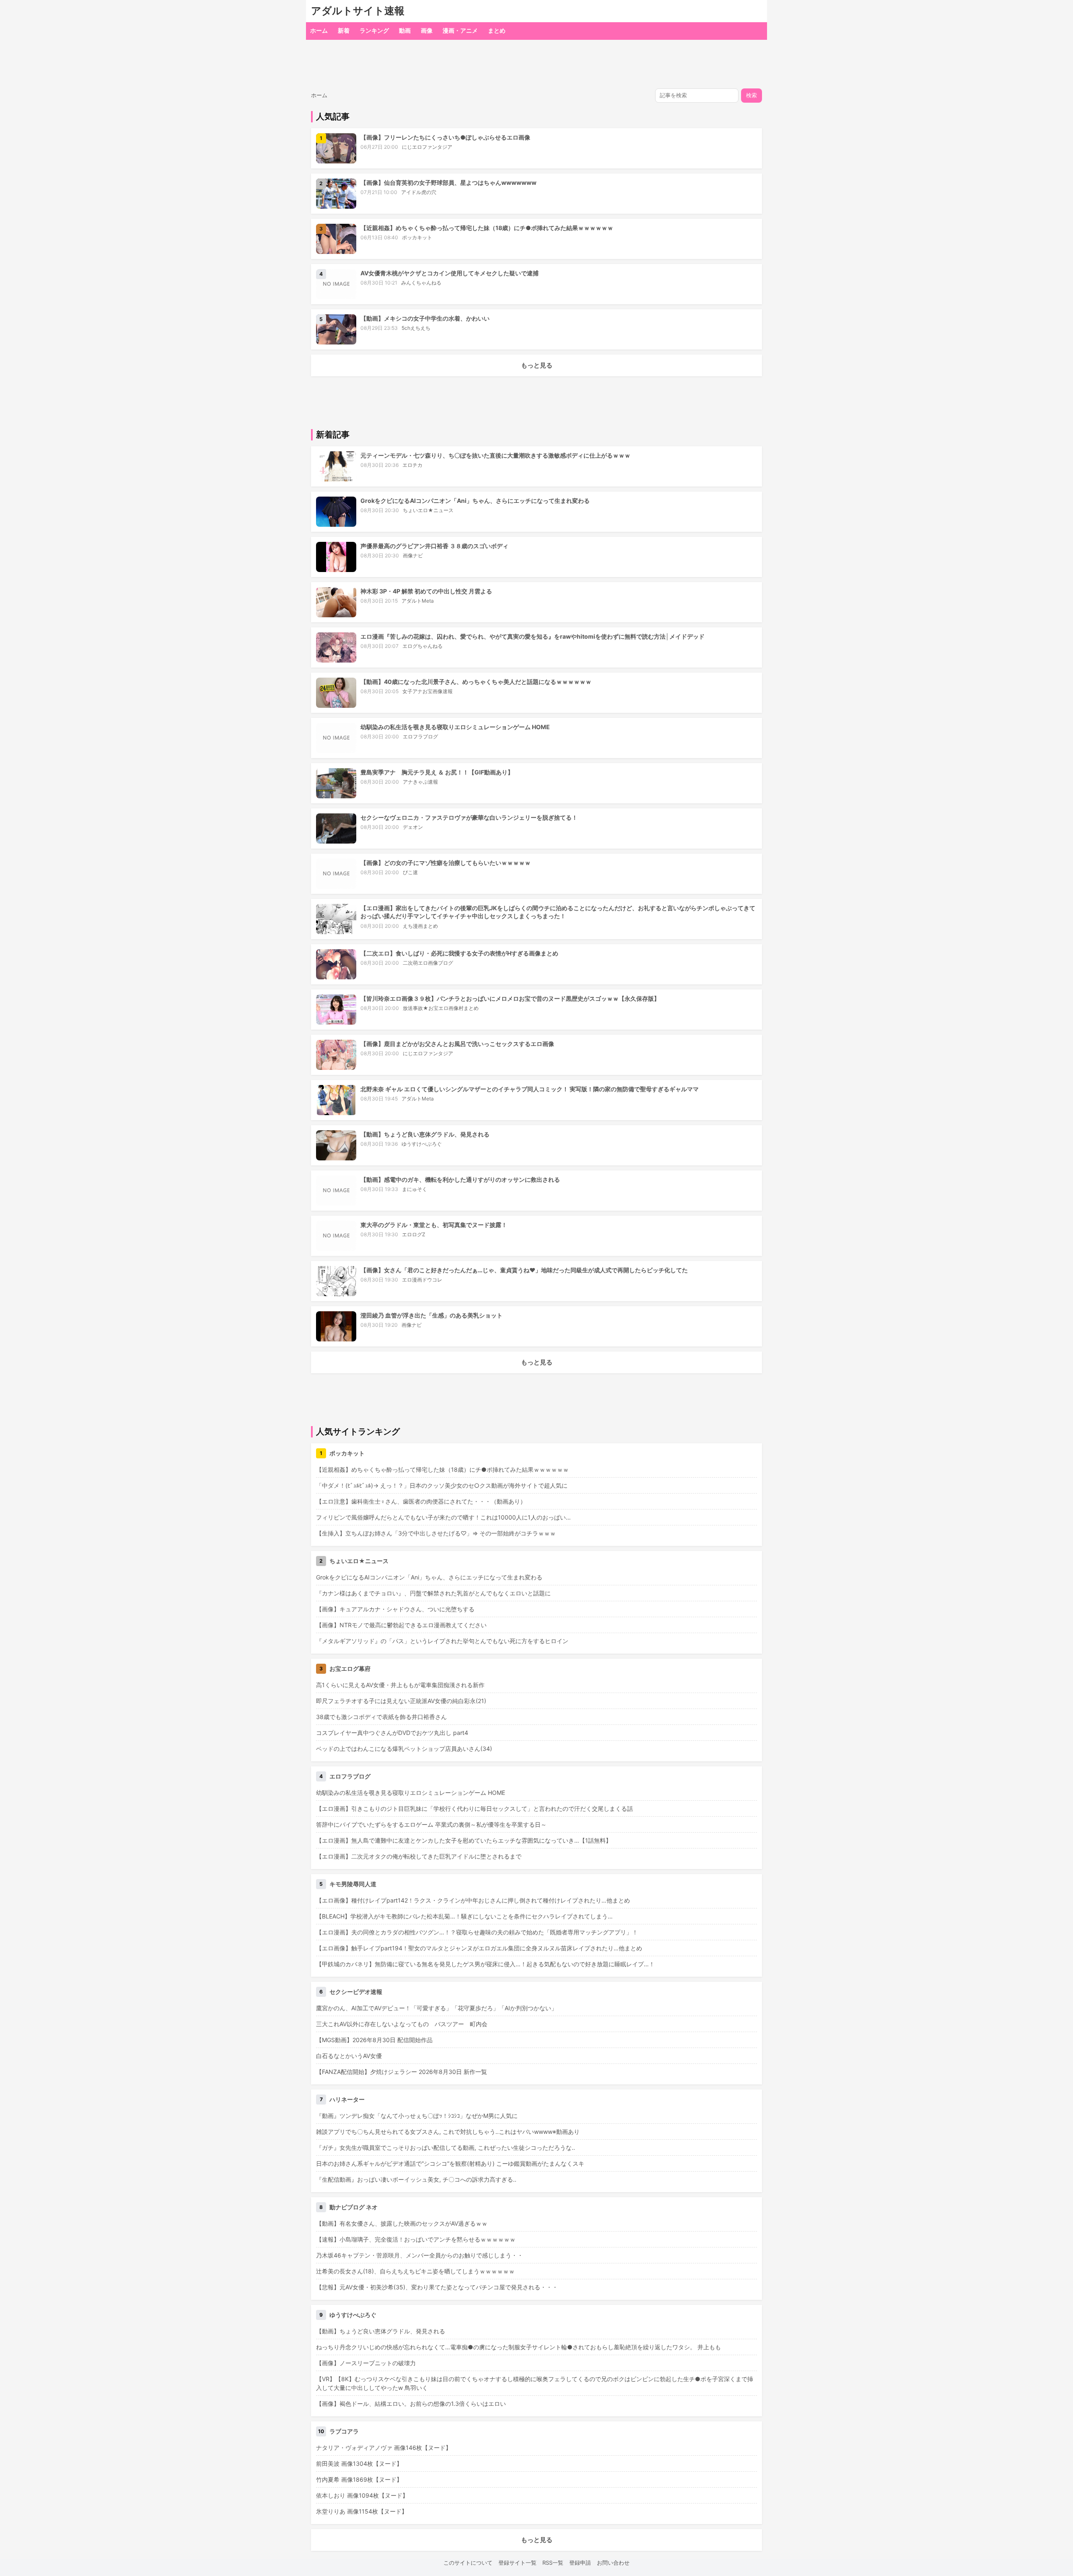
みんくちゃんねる (421, 283)
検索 (752, 95)
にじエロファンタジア (427, 147)
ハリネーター (347, 2099)
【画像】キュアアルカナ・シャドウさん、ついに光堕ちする (395, 1609)
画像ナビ (413, 555)
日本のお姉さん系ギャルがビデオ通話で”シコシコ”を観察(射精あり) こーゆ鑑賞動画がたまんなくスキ (450, 2163)
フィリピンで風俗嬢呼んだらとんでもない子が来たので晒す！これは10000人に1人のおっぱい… (443, 1517)
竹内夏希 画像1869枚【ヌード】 (359, 2479)
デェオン (413, 827)
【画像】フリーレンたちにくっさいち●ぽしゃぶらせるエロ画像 (445, 137)
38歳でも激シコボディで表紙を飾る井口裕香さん (381, 1717)
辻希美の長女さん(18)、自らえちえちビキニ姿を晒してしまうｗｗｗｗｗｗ (415, 2271)
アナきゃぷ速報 (420, 782)
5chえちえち (416, 328)
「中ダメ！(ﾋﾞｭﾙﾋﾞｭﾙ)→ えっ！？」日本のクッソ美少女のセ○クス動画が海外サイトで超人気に (442, 1485)
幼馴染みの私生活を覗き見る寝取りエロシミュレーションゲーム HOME (455, 727)
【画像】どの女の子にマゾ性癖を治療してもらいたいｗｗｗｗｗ (446, 863)
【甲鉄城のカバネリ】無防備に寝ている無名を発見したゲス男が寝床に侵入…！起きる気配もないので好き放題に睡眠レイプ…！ (485, 1964)
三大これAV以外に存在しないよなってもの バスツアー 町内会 (402, 2024)
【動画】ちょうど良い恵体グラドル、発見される (425, 1134)
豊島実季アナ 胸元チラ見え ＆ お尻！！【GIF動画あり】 (437, 772)
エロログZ (414, 1234)
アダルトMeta (418, 601)
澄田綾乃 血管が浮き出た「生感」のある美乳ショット (432, 1315)
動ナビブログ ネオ (354, 2207)
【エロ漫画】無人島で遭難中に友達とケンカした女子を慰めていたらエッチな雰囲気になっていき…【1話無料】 (464, 1840)
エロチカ (412, 465)
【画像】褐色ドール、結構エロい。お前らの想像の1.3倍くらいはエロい (411, 2404)
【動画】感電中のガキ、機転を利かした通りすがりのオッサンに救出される (460, 1179)
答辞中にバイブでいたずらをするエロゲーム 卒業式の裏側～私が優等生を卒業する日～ (431, 1824)
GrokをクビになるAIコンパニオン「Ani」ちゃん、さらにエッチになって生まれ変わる (475, 501)
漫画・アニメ (460, 30)
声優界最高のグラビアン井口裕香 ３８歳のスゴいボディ (434, 546)
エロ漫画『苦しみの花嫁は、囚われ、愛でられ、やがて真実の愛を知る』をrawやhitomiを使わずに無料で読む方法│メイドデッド (533, 636)
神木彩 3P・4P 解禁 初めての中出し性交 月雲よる (426, 591)
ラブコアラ (344, 2431)
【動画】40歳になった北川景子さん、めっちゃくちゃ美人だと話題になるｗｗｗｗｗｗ (476, 682)
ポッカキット (417, 237)
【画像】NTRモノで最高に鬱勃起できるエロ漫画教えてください (401, 1625)
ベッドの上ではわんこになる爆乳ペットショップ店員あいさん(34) (404, 1749)
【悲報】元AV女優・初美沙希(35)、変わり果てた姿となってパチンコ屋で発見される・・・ (437, 2287)
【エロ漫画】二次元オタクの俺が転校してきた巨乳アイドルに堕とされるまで (419, 1856)
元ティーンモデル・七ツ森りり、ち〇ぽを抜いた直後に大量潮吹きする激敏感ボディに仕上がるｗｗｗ (495, 455)
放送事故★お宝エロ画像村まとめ (441, 1008)
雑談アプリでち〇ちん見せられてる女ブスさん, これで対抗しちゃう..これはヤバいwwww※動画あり (448, 2132)
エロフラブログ (420, 737)
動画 (405, 30)
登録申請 (580, 2563)
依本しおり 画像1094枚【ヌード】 (362, 2495)
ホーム (319, 30)
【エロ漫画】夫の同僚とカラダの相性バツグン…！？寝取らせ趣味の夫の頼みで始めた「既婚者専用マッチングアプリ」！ (477, 1932)
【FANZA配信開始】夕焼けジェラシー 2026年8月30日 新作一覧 (402, 2072)
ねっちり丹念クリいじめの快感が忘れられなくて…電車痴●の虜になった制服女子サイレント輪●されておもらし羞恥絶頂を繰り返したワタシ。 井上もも (518, 2347)
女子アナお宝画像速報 (428, 691)
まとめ (497, 30)
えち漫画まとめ (420, 926)
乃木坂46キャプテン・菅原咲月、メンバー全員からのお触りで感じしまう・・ (420, 2255)
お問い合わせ (613, 2563)
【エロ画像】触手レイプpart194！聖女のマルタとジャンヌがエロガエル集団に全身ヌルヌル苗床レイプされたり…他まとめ (479, 1948)
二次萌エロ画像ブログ (428, 963)
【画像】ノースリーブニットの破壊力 (366, 2363)
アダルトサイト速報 (358, 11)
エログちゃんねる (422, 646)
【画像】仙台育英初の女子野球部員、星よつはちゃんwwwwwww (448, 183)
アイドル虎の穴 (419, 192)
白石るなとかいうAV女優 (349, 2056)
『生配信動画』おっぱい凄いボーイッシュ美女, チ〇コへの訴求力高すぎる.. (416, 2179)
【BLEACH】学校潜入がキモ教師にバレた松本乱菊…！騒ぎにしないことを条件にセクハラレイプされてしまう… (464, 1916)
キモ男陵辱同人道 (353, 1884)
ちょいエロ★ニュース (428, 510)
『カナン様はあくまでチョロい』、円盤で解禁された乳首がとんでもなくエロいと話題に (433, 1593)
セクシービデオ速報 (356, 1992)
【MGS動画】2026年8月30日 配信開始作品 (374, 2040)
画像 (427, 30)
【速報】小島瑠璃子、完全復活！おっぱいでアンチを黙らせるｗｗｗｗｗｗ (416, 2239)
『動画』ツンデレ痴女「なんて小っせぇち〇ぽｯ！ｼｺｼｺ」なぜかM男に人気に (417, 2116)
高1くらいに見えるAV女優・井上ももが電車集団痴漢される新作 (400, 1685)
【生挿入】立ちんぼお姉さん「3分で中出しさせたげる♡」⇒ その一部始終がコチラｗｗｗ (436, 1533)
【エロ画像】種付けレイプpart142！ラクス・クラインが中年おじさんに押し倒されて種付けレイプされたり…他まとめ (473, 1900)
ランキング (374, 30)
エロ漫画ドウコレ (422, 1280)
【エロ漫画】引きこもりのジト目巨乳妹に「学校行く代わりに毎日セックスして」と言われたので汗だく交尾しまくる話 (474, 1808)
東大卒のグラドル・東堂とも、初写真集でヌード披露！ (434, 1225)
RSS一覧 (553, 2563)
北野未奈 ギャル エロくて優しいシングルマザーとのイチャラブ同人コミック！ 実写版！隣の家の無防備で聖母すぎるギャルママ (530, 1089)
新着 (344, 30)
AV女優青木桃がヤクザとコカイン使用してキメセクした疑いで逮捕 (450, 273)
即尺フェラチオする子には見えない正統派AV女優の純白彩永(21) (401, 1701)
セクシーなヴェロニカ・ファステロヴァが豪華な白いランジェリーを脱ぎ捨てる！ (469, 817)
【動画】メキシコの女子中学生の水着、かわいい (425, 318)
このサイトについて (468, 2563)
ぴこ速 (410, 872)
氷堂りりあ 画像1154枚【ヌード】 (362, 2511)
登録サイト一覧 (517, 2563)
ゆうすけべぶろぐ (422, 1144)
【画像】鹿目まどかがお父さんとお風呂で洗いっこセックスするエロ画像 (457, 1044)
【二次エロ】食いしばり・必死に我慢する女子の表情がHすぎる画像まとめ (459, 953)
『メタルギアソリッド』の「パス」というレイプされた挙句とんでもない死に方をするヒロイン (442, 1641)
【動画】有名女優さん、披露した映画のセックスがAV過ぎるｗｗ (402, 2223)
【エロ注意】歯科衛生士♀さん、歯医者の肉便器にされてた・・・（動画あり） (421, 1501)
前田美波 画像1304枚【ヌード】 (359, 2463)
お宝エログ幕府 (350, 1669)
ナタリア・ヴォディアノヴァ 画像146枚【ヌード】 (384, 2448)
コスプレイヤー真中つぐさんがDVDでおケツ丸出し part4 (392, 1733)
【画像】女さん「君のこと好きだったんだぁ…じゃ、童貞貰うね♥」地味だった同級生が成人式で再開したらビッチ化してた (524, 1270)
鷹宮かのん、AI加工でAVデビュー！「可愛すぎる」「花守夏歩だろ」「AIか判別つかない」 (437, 2008)
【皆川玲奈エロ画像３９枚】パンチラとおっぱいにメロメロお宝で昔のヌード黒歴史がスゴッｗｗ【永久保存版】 (510, 998)
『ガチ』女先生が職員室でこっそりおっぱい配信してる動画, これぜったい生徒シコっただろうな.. (446, 2148)
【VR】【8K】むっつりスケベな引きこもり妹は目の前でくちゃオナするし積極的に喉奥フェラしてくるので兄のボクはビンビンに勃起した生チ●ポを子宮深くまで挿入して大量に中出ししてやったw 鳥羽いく (535, 2383)
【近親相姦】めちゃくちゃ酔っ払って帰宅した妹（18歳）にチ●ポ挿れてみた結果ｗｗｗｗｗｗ (487, 228)
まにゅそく (415, 1189)
